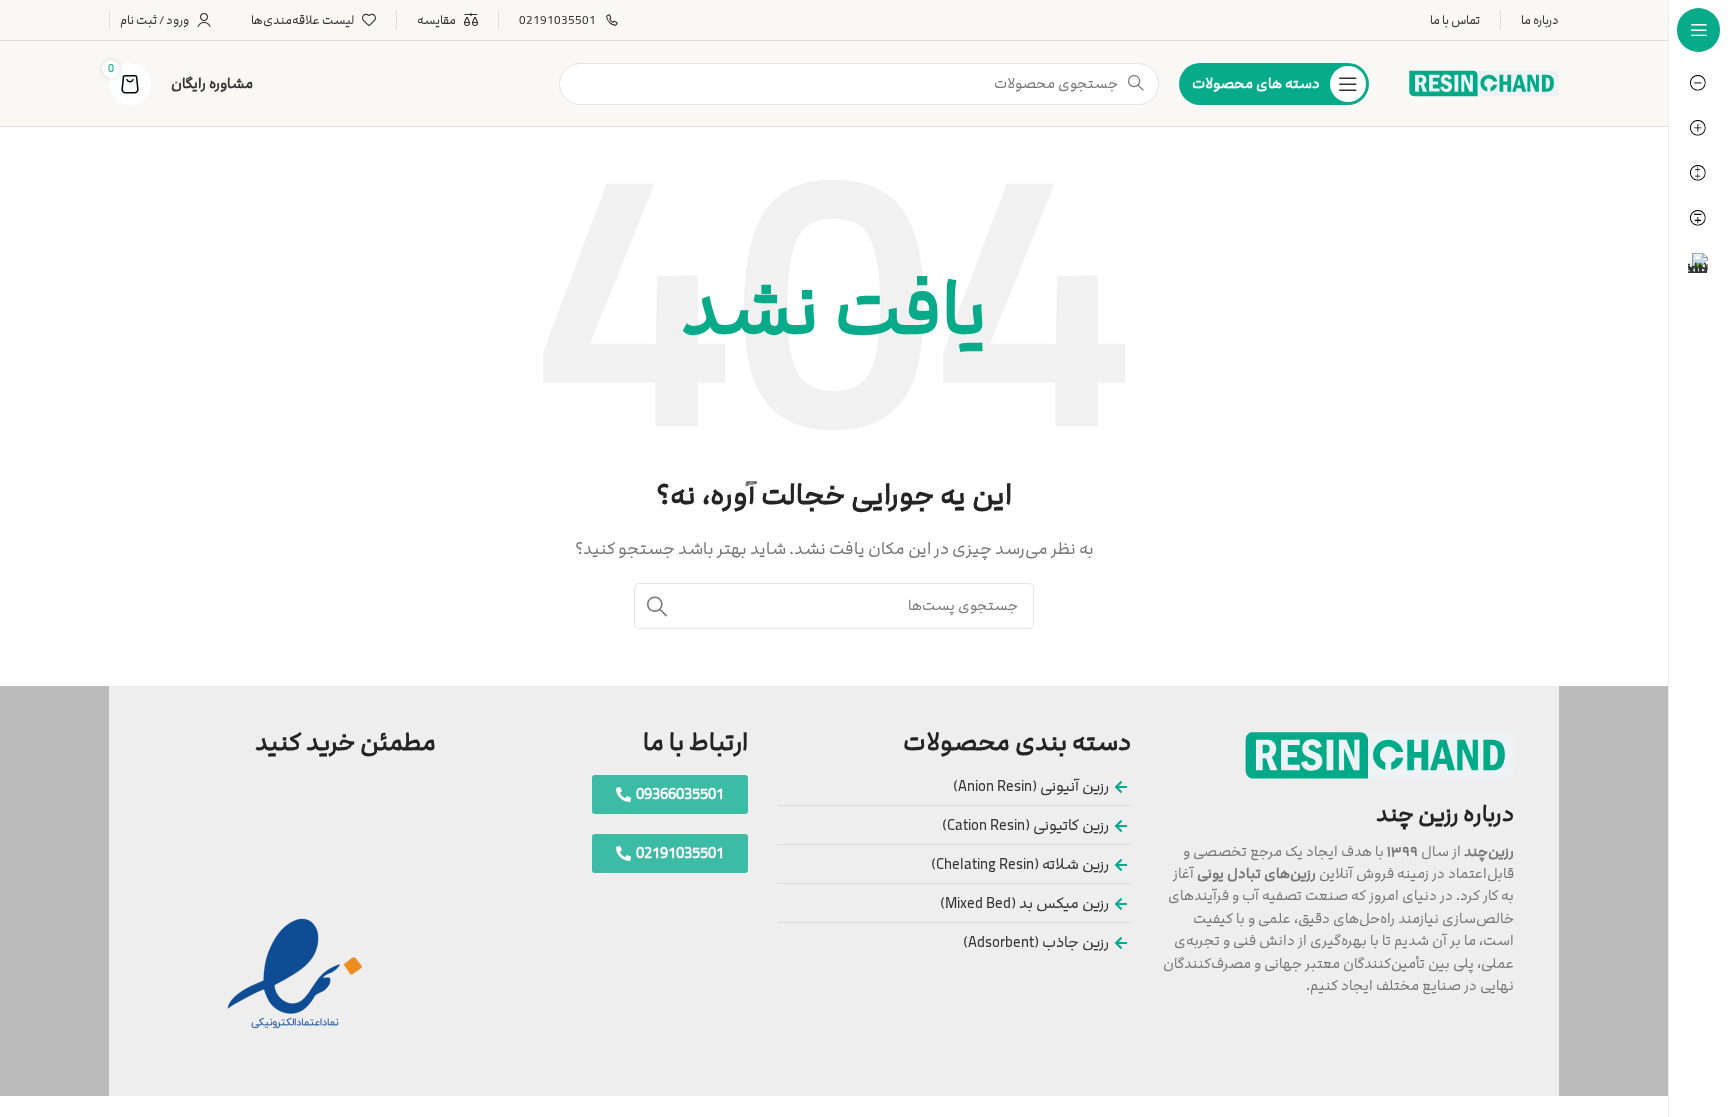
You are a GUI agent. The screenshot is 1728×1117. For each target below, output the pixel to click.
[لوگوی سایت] (1484, 82)
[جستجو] (657, 606)
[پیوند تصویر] (1379, 754)
